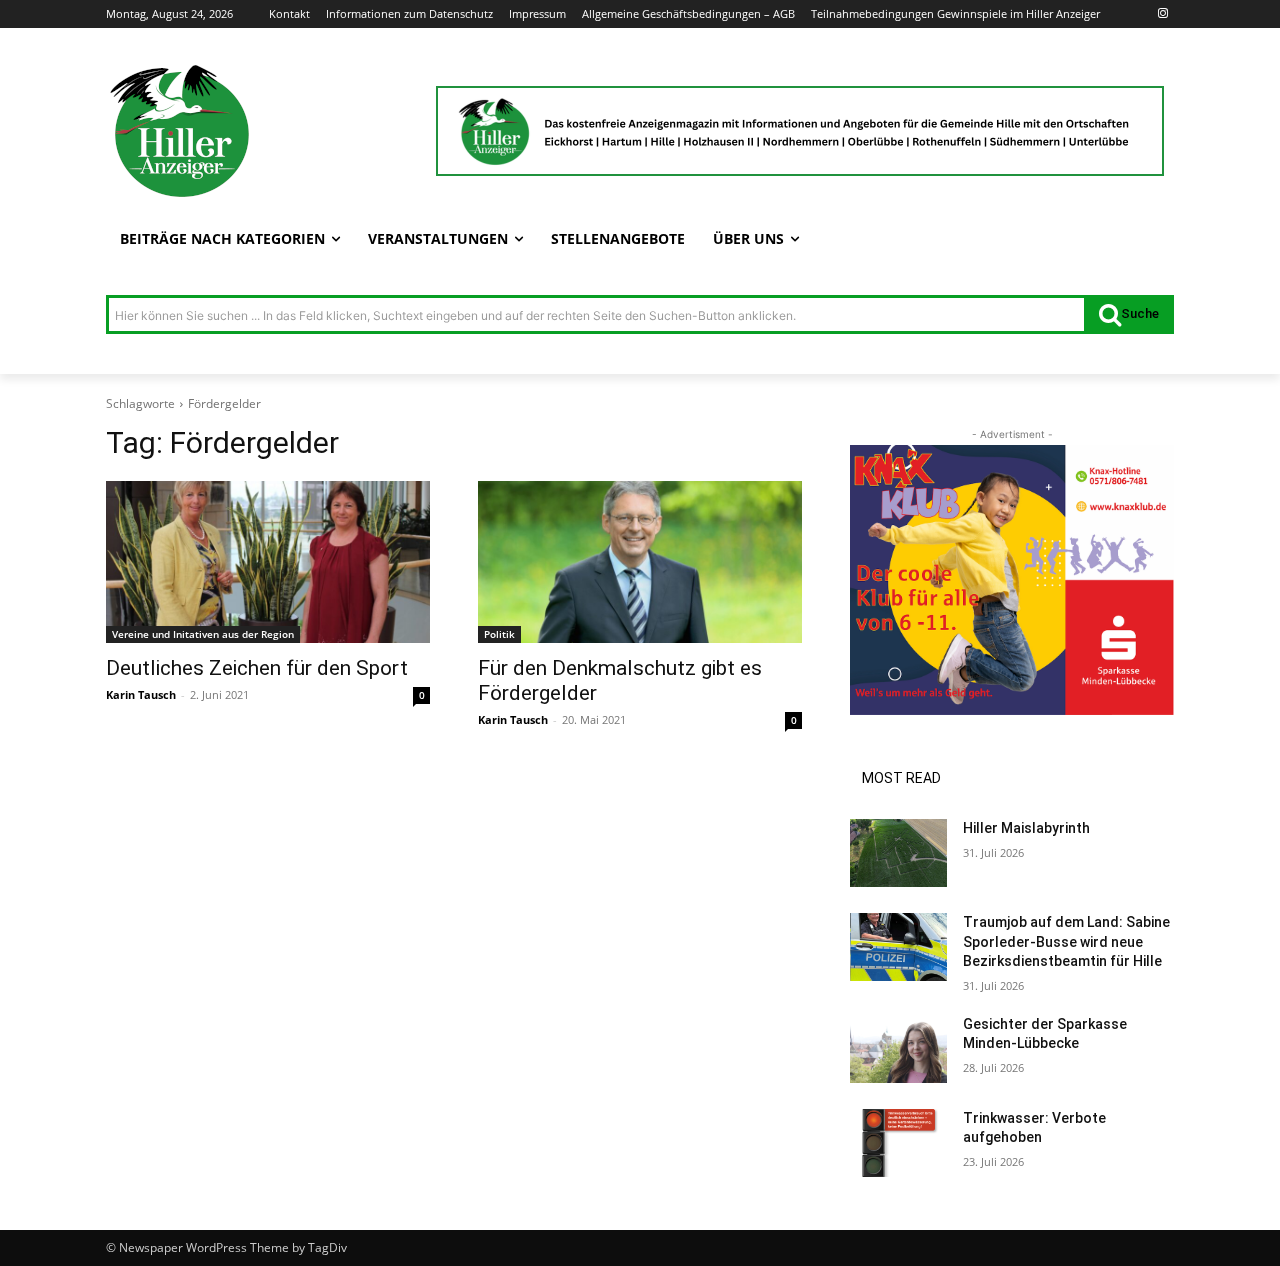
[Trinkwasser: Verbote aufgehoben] (898, 1143)
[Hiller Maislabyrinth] (898, 853)
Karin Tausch (141, 694)
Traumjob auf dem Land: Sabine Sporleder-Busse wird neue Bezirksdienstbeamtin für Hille (1066, 941)
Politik (499, 634)
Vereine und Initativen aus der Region (203, 634)
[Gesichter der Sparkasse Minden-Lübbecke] (898, 1049)
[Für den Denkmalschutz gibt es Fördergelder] (640, 562)
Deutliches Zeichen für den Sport (257, 668)
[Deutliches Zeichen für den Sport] (268, 562)
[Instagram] (1162, 14)
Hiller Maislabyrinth (1026, 828)
